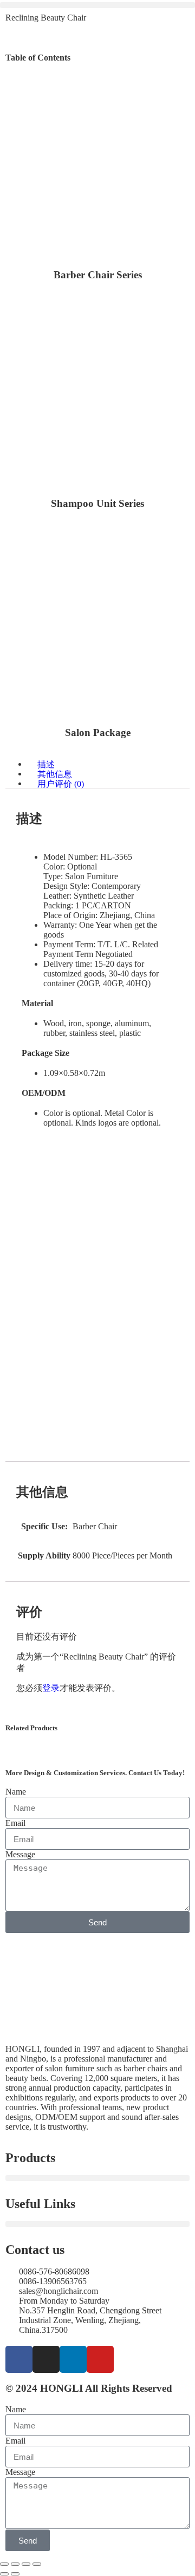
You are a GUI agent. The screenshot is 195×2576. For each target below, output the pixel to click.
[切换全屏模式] (15, 2564)
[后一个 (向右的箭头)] (15, 2574)
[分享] (26, 2564)
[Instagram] (46, 2359)
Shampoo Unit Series (97, 503)
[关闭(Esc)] (37, 2564)
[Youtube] (100, 2359)
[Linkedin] (73, 2359)
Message (20, 1854)
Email (15, 1823)
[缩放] (4, 2564)
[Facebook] (19, 2359)
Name (16, 1792)
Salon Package (98, 732)
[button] (97, 5)
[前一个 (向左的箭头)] (4, 2574)
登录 (51, 1688)
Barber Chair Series (98, 275)
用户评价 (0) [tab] (61, 783)
